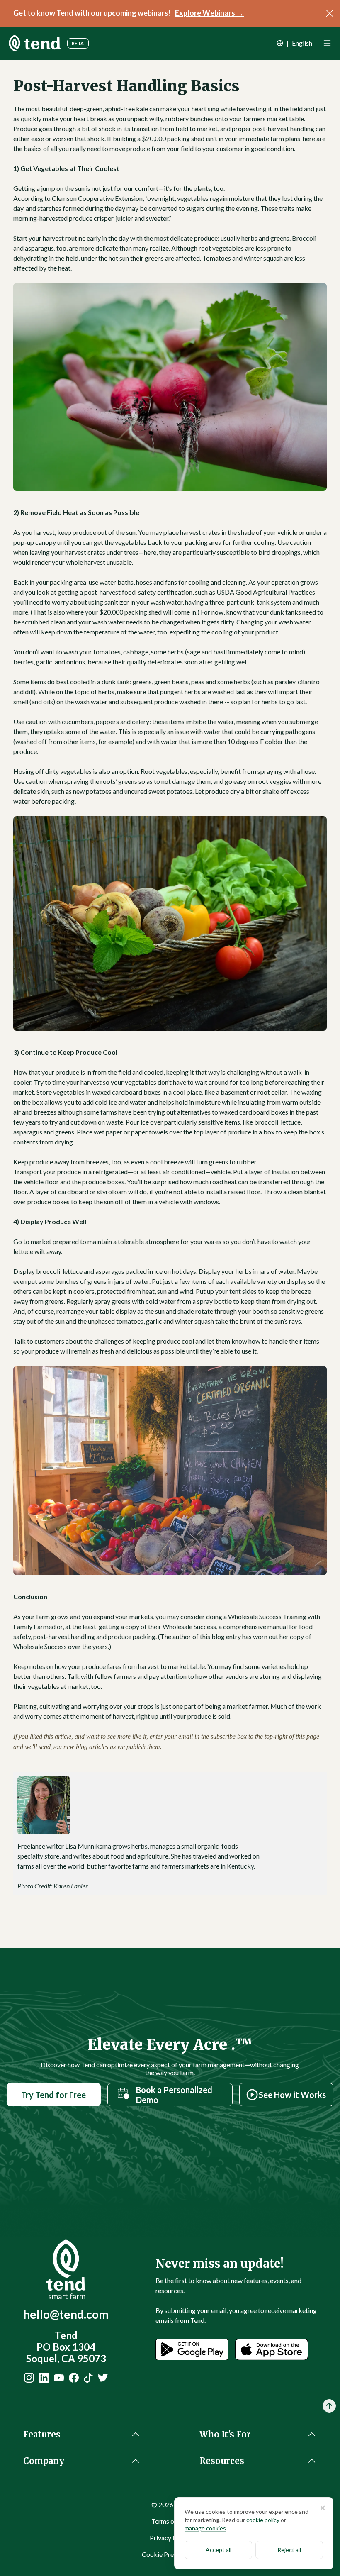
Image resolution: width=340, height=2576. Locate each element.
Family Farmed (34, 1626)
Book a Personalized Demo (174, 2095)
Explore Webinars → (209, 13)
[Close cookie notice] (323, 2508)
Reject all (289, 2550)
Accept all (219, 2550)
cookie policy (263, 2520)
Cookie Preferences (170, 2554)
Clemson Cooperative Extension (97, 198)
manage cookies (205, 2528)
